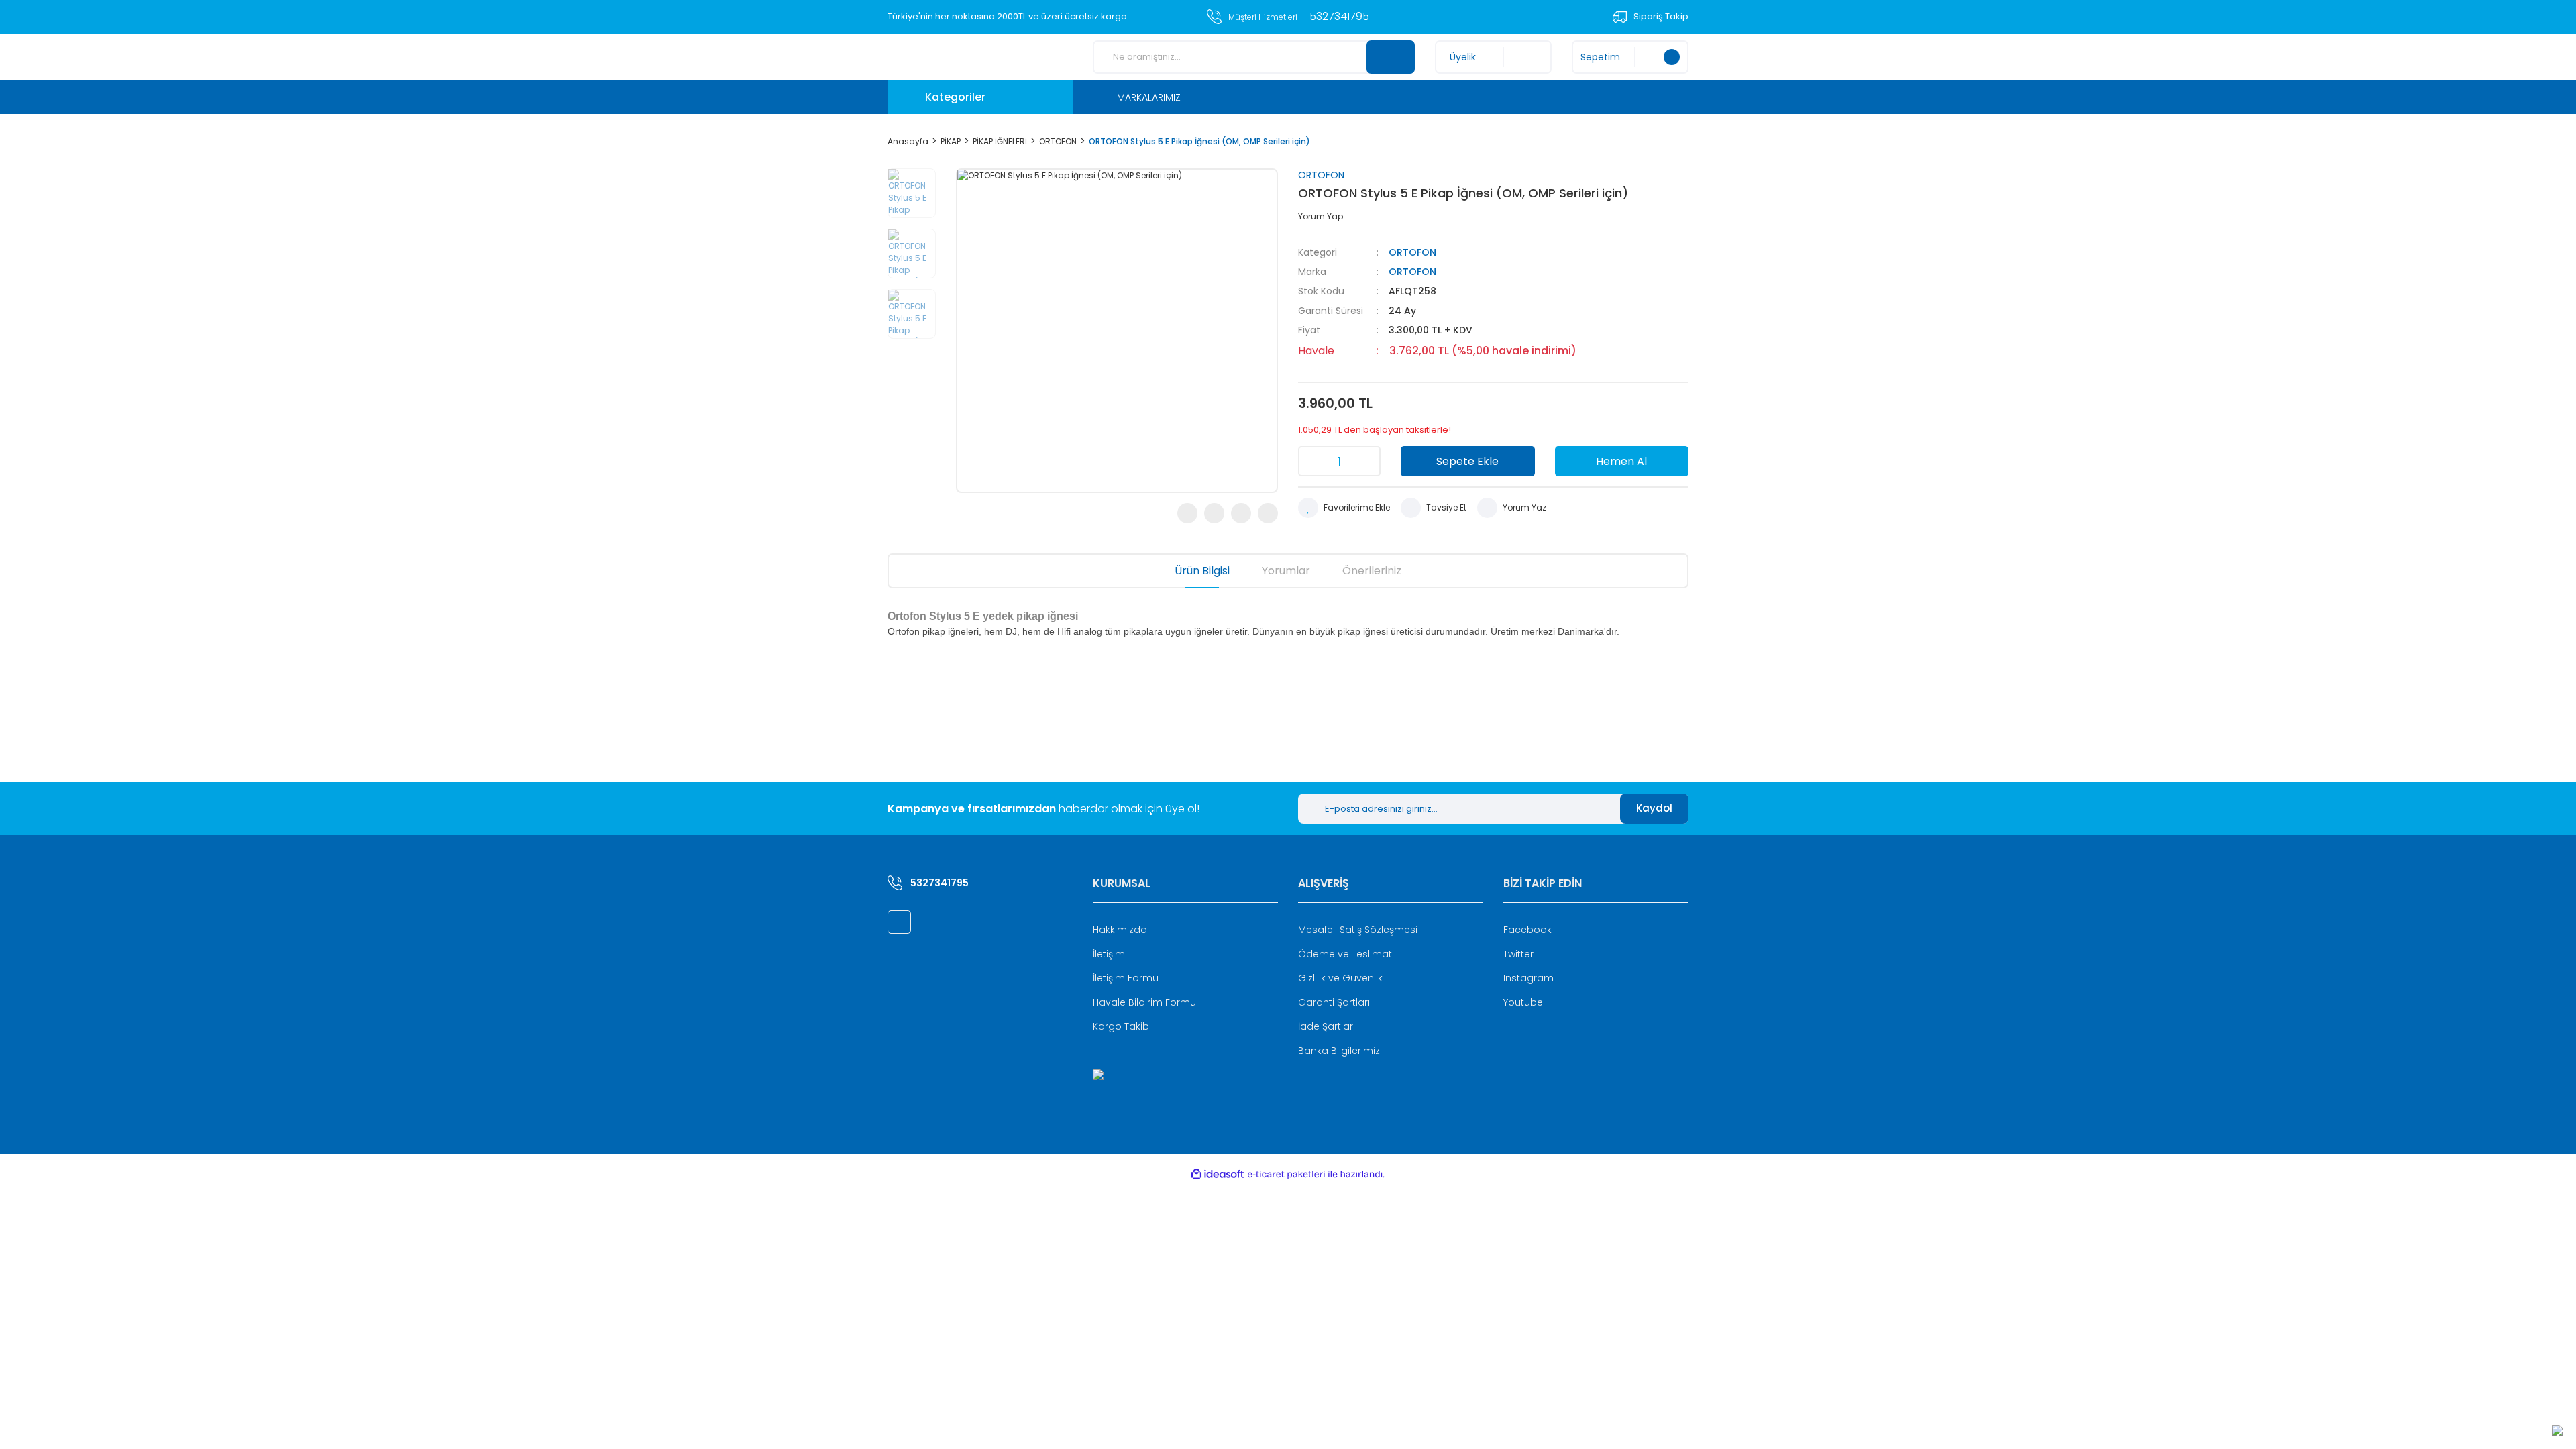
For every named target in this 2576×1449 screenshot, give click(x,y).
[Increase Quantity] (1366, 461)
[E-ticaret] (1286, 1175)
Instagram (1528, 978)
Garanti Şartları (1334, 1002)
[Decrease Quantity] (1313, 461)
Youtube (1523, 1002)
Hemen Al (1621, 461)
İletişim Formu (1126, 978)
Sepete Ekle (1467, 461)
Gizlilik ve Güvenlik (1340, 978)
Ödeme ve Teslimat (1345, 954)
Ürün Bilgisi (1202, 571)
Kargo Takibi (1122, 1026)
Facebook (1527, 930)
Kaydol (1654, 808)
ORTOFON (1321, 175)
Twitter (1518, 954)
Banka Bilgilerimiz (1339, 1051)
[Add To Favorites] (1344, 508)
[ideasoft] (1218, 1174)
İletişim (1109, 954)
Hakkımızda (1120, 930)
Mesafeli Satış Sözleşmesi (1358, 930)
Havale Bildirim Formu (1144, 1002)
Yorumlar (1286, 571)
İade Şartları (1327, 1026)
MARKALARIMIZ (1149, 97)
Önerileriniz (1372, 571)
